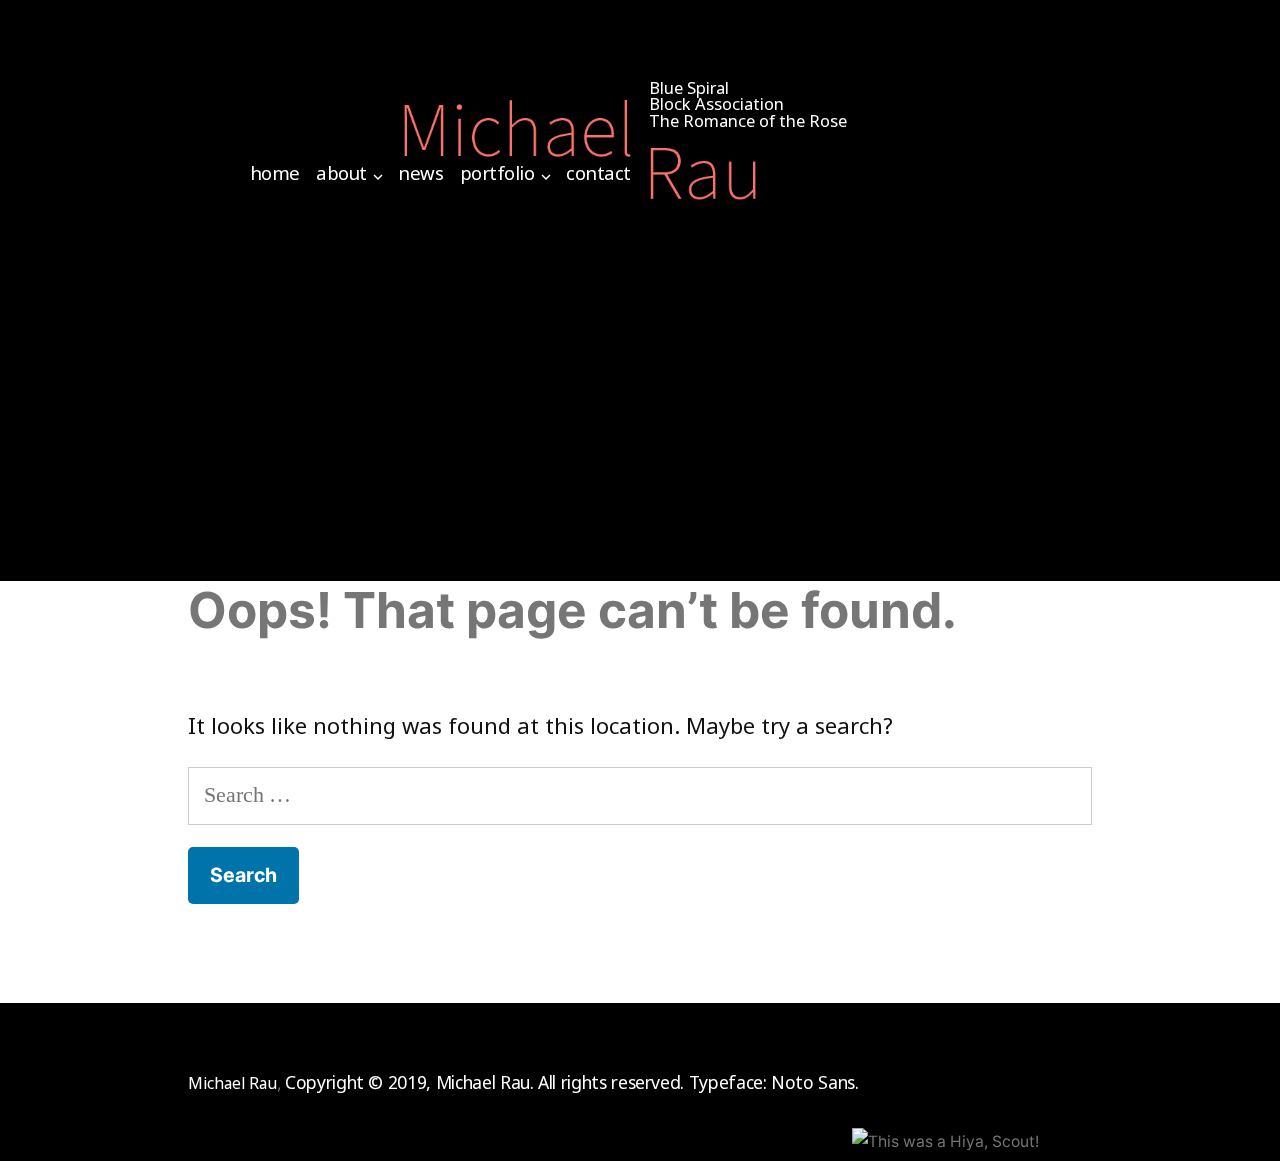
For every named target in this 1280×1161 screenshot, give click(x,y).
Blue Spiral (689, 87)
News (420, 172)
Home (275, 172)
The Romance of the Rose (748, 120)
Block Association (716, 103)
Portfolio (497, 172)
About (341, 172)
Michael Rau (232, 1083)
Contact (598, 172)
